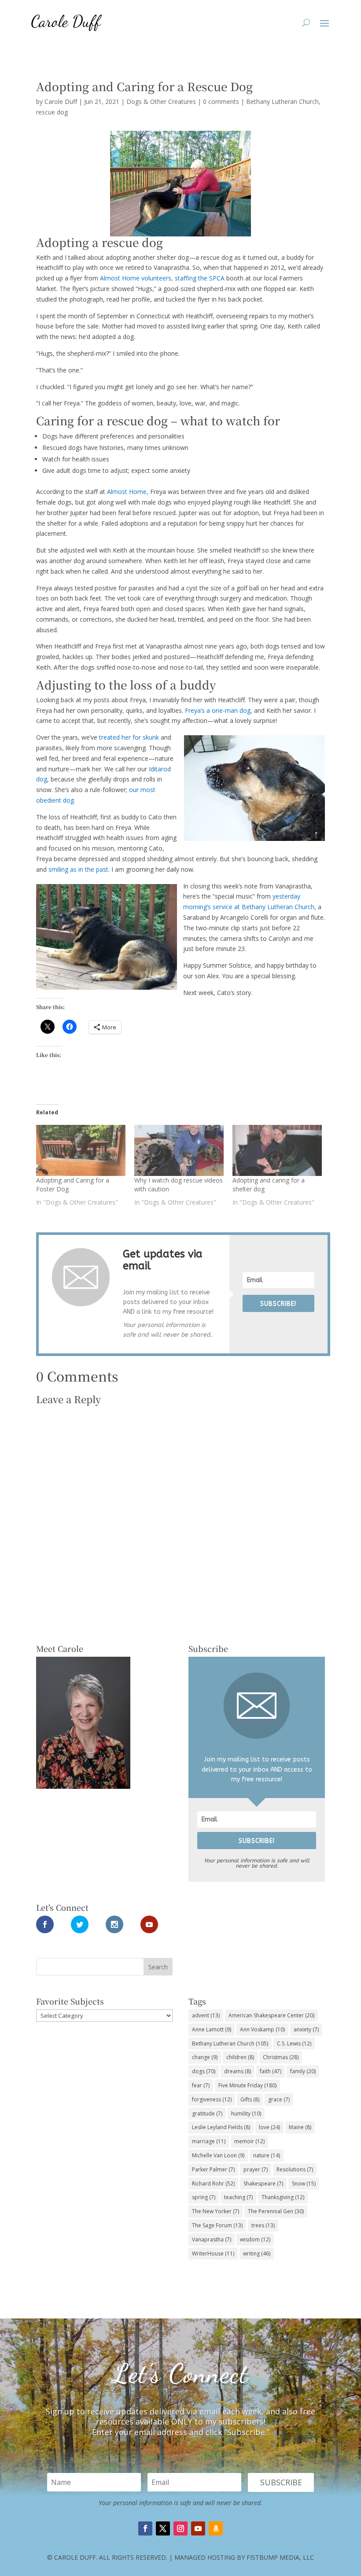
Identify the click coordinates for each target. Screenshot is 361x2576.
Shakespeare (263, 2184)
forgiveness (212, 2099)
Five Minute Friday (247, 2085)
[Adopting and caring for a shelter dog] (277, 1150)
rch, (312, 907)
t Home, (138, 492)
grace (279, 2099)
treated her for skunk (129, 737)
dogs (204, 2071)
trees (263, 2225)
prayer (256, 2169)
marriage (209, 2141)
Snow (304, 2184)
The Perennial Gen (276, 2211)
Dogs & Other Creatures (161, 101)
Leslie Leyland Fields (221, 2127)
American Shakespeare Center (271, 2015)
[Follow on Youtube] (198, 2528)
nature (267, 2155)
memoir (249, 2141)
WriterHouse (213, 2254)
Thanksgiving (283, 2197)
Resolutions (295, 2169)
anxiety (306, 2029)
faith (271, 2071)
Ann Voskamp (262, 2029)
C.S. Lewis (294, 2043)
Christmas (281, 2057)
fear (201, 2085)
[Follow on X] (163, 2528)
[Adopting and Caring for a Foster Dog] (81, 1150)
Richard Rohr (213, 2184)
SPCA (218, 278)
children (240, 2057)
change (205, 2057)
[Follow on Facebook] (145, 2528)
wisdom (255, 2239)
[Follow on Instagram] (180, 2528)
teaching (238, 2197)
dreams (238, 2071)
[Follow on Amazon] (216, 2528)
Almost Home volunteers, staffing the (155, 278)
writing (257, 2254)
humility (246, 2113)
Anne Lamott (212, 2029)
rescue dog (52, 112)
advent (206, 2015)
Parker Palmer (213, 2169)
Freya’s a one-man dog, (219, 710)
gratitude (207, 2113)
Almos (116, 492)
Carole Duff (61, 101)
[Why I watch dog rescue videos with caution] (179, 1150)
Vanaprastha (212, 2239)
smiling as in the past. (79, 869)
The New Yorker (215, 2211)
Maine (300, 2127)
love (269, 2127)
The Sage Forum (217, 2225)
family (303, 2071)
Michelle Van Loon (218, 2155)
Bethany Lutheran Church (282, 101)
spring (204, 2197)
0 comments (221, 101)
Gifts (250, 2099)
